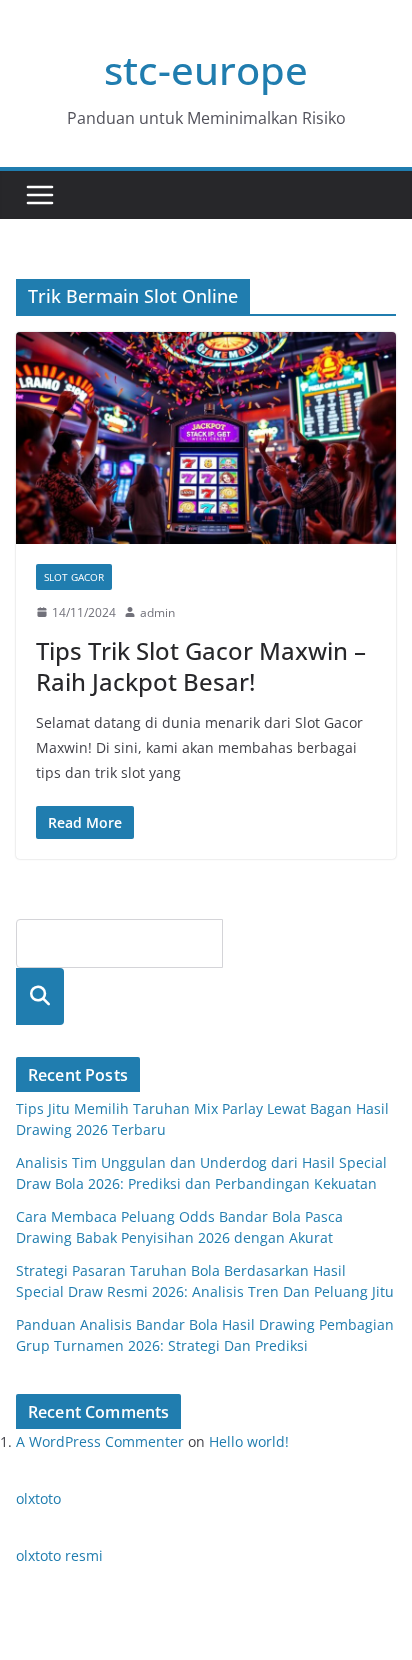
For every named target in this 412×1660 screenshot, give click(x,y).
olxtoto (38, 1498)
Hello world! (249, 1441)
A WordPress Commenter (100, 1441)
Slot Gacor (74, 577)
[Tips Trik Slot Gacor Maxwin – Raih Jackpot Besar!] (206, 437)
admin (157, 612)
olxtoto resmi (59, 1555)
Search (40, 996)
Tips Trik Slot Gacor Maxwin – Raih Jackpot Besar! (201, 666)
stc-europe (206, 69)
